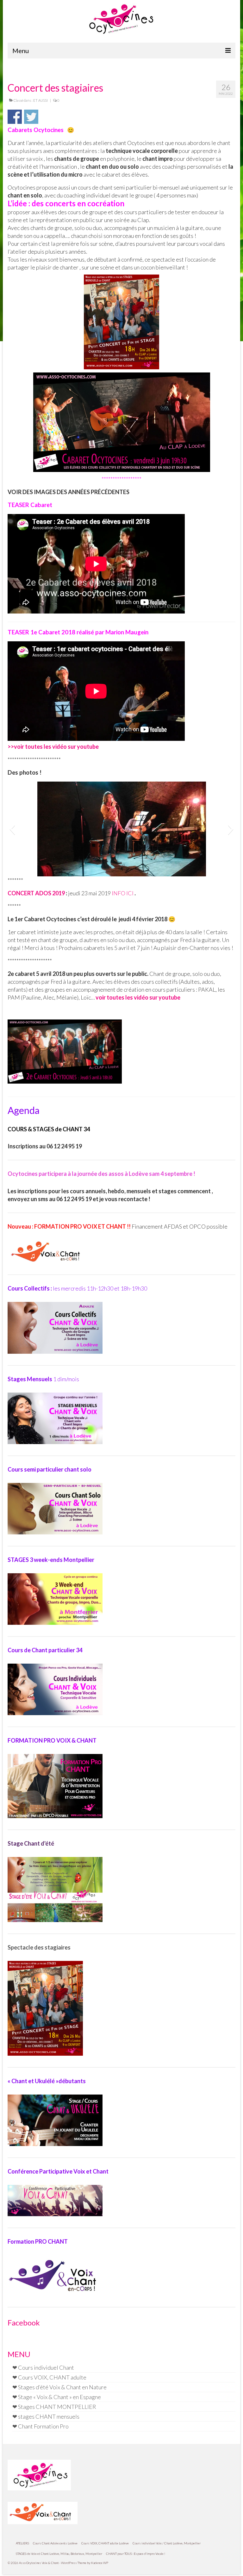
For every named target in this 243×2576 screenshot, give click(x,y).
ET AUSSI (40, 100)
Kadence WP (100, 2563)
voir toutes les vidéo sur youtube (56, 747)
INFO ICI (123, 893)
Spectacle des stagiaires (39, 1947)
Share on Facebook (15, 117)
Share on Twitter (31, 117)
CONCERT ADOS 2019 (36, 893)
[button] (12, 829)
